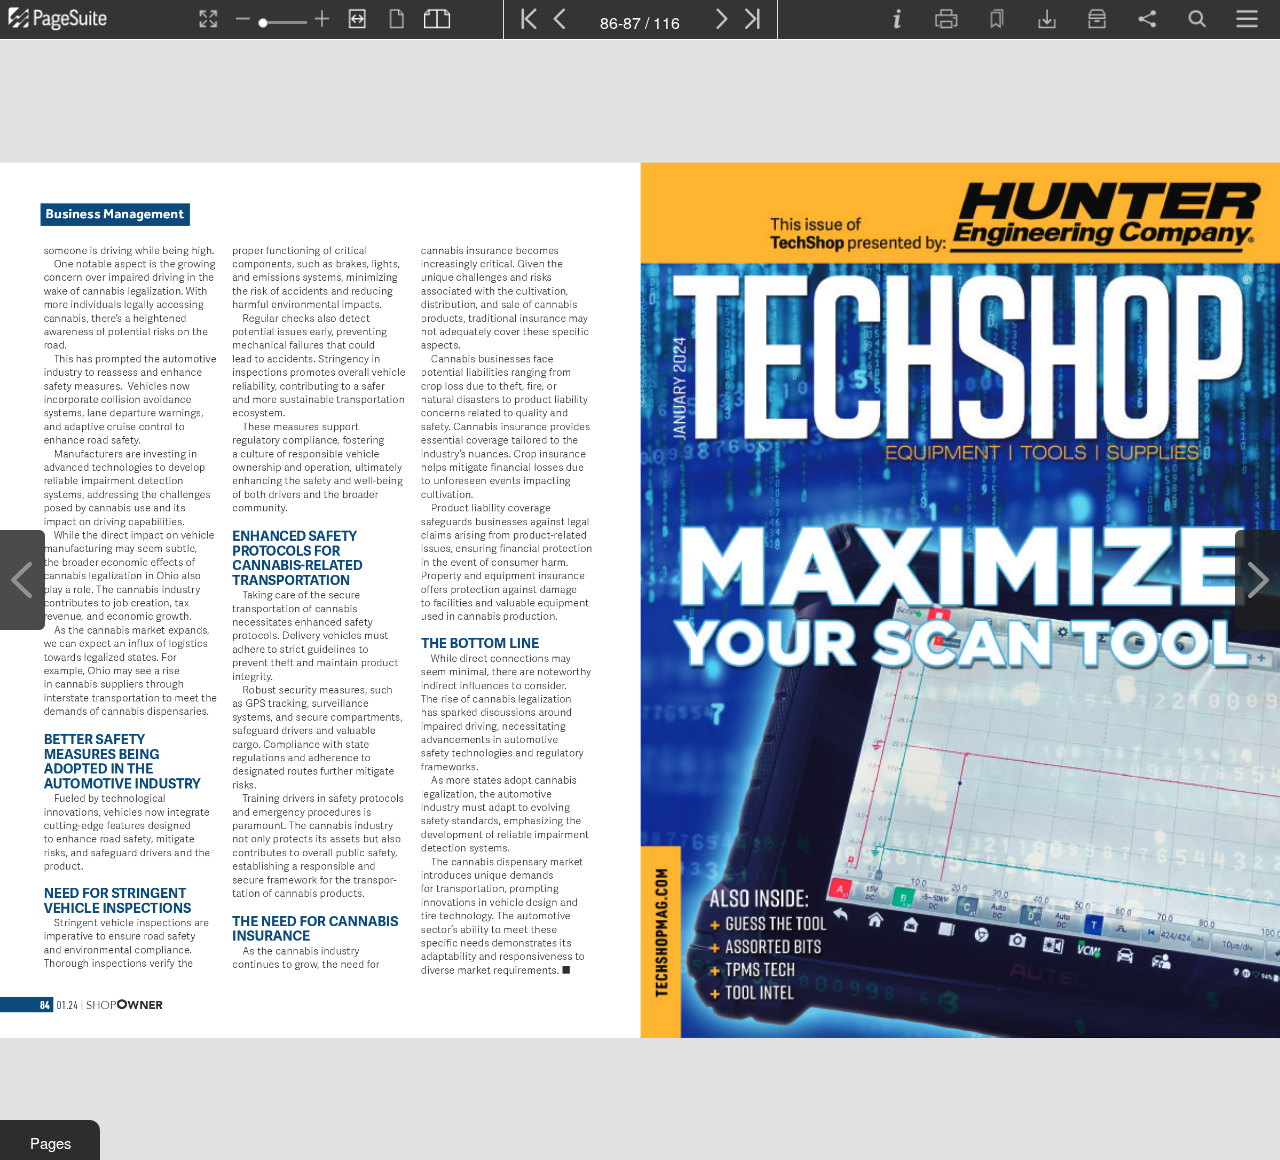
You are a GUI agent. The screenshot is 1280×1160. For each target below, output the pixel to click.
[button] (50, 1140)
